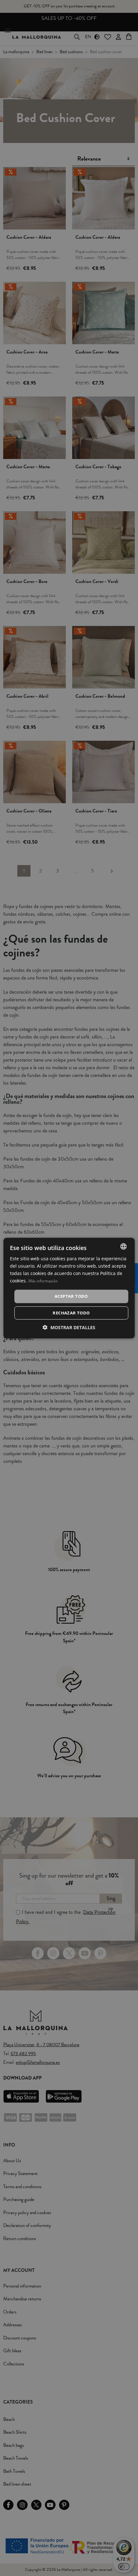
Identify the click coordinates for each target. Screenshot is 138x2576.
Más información (43, 1281)
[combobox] (123, 1246)
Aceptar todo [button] (71, 1296)
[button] (69, 1327)
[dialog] (69, 1288)
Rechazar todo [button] (71, 1313)
